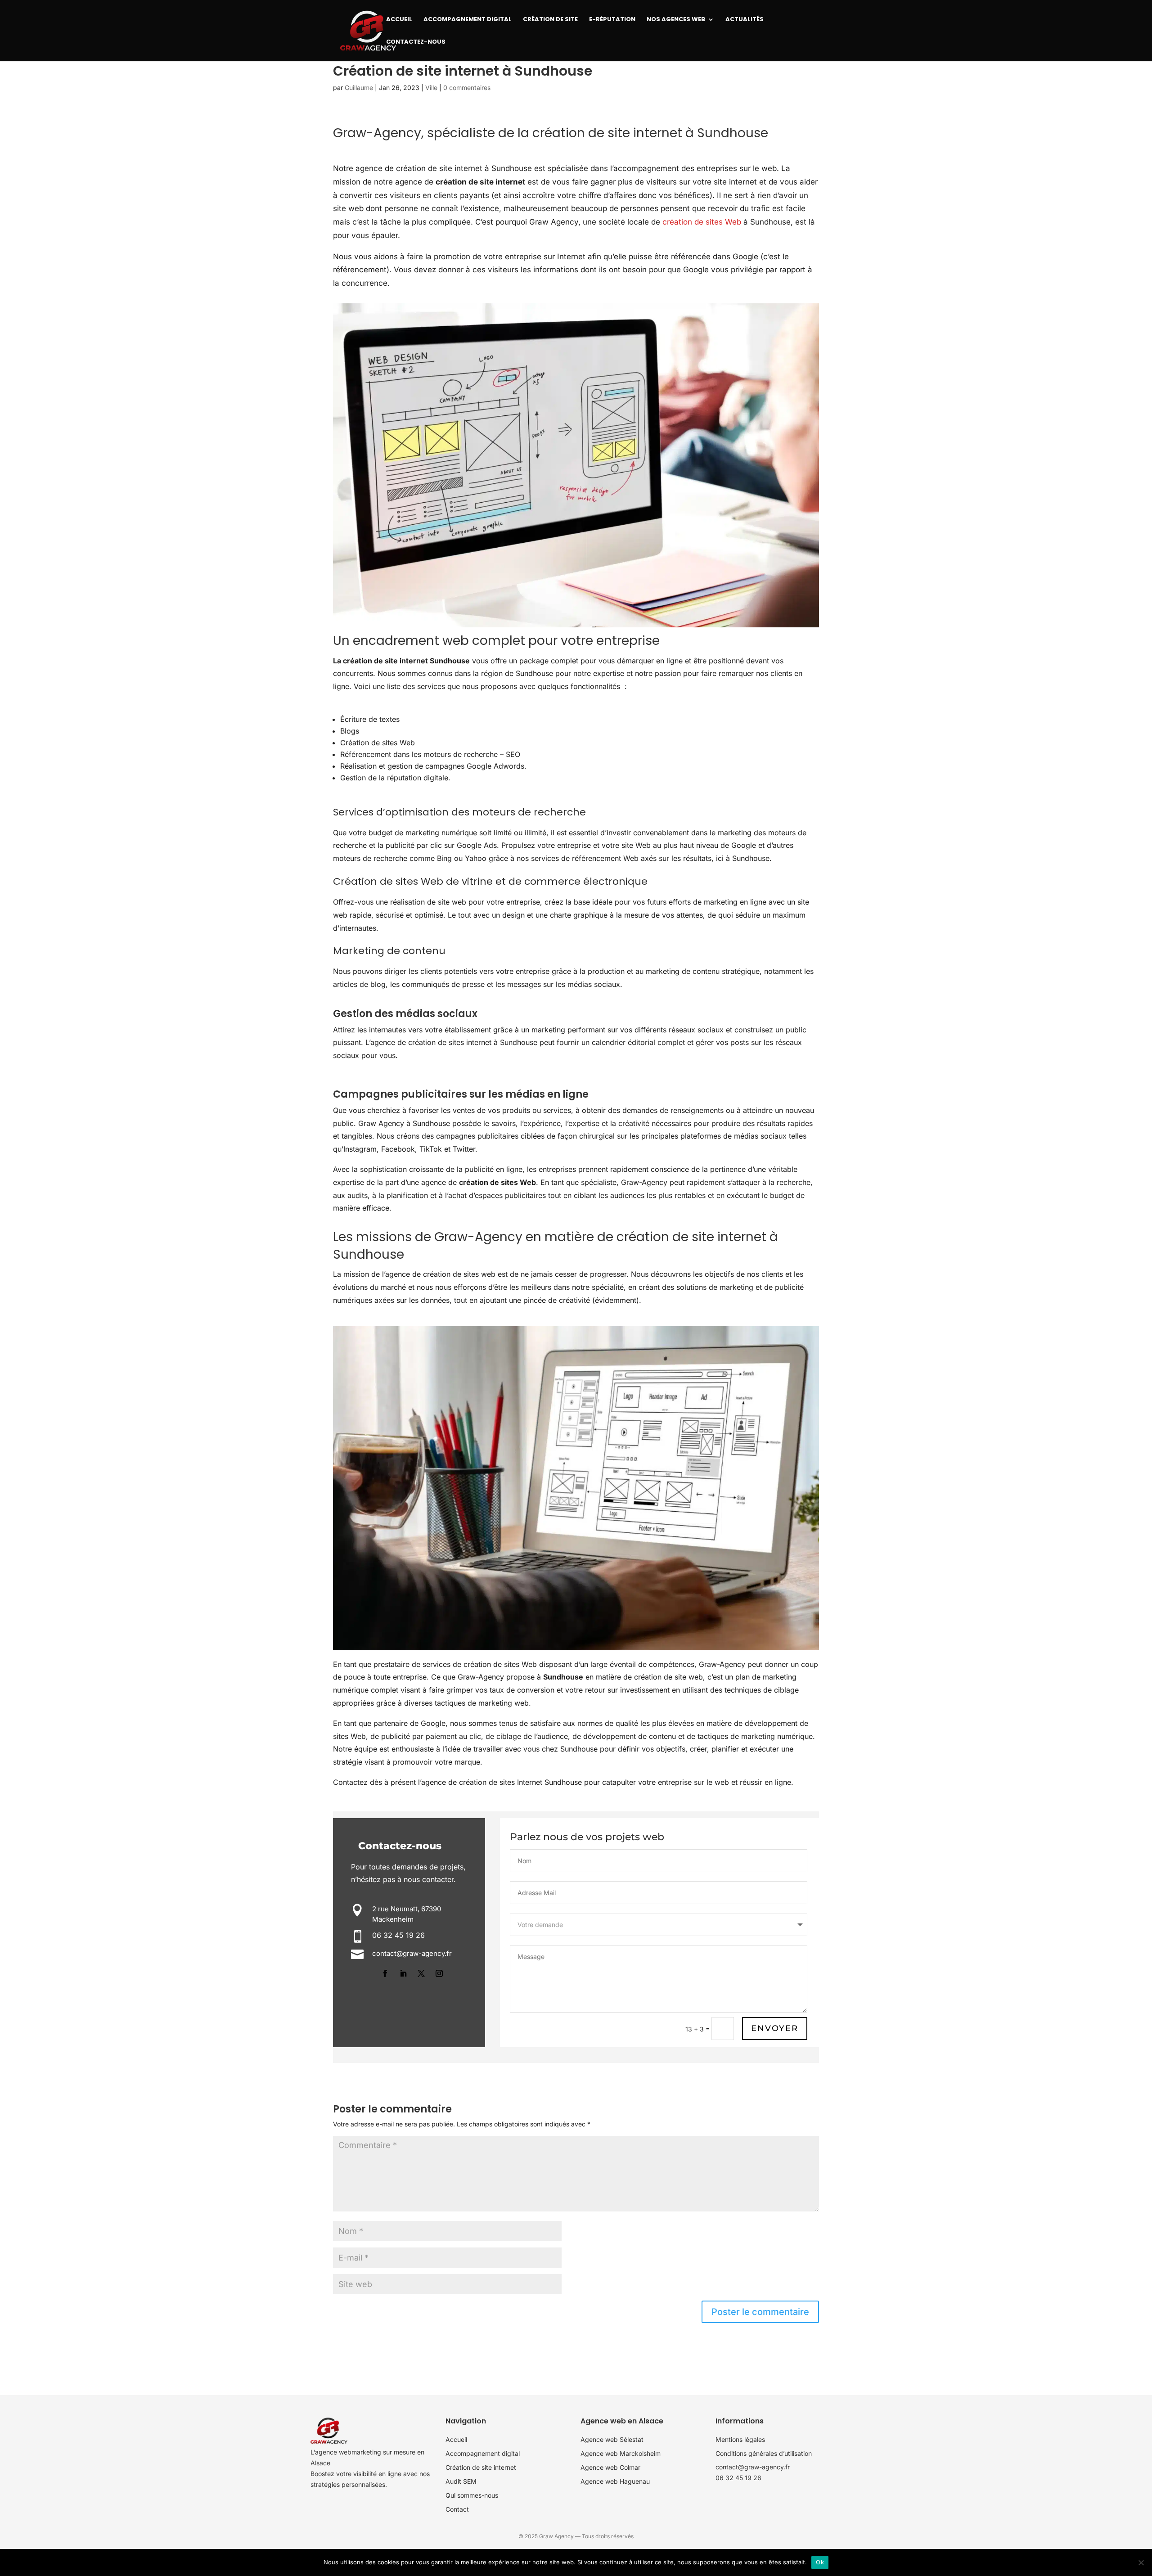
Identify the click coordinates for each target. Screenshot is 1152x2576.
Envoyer (775, 2028)
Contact (457, 2509)
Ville (431, 88)
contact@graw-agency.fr (753, 2467)
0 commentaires (467, 88)
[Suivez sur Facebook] (385, 1973)
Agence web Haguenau (615, 2481)
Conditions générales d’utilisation (764, 2453)
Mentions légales (740, 2439)
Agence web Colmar (610, 2467)
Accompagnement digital (483, 2453)
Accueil (456, 2439)
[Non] (1141, 2562)
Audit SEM (461, 2481)
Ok (820, 2562)
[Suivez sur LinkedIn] (403, 1973)
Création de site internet (481, 2467)
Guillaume (359, 88)
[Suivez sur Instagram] (439, 1973)
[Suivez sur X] (421, 1973)
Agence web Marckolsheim (621, 2453)
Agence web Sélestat (612, 2439)
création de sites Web (702, 222)
